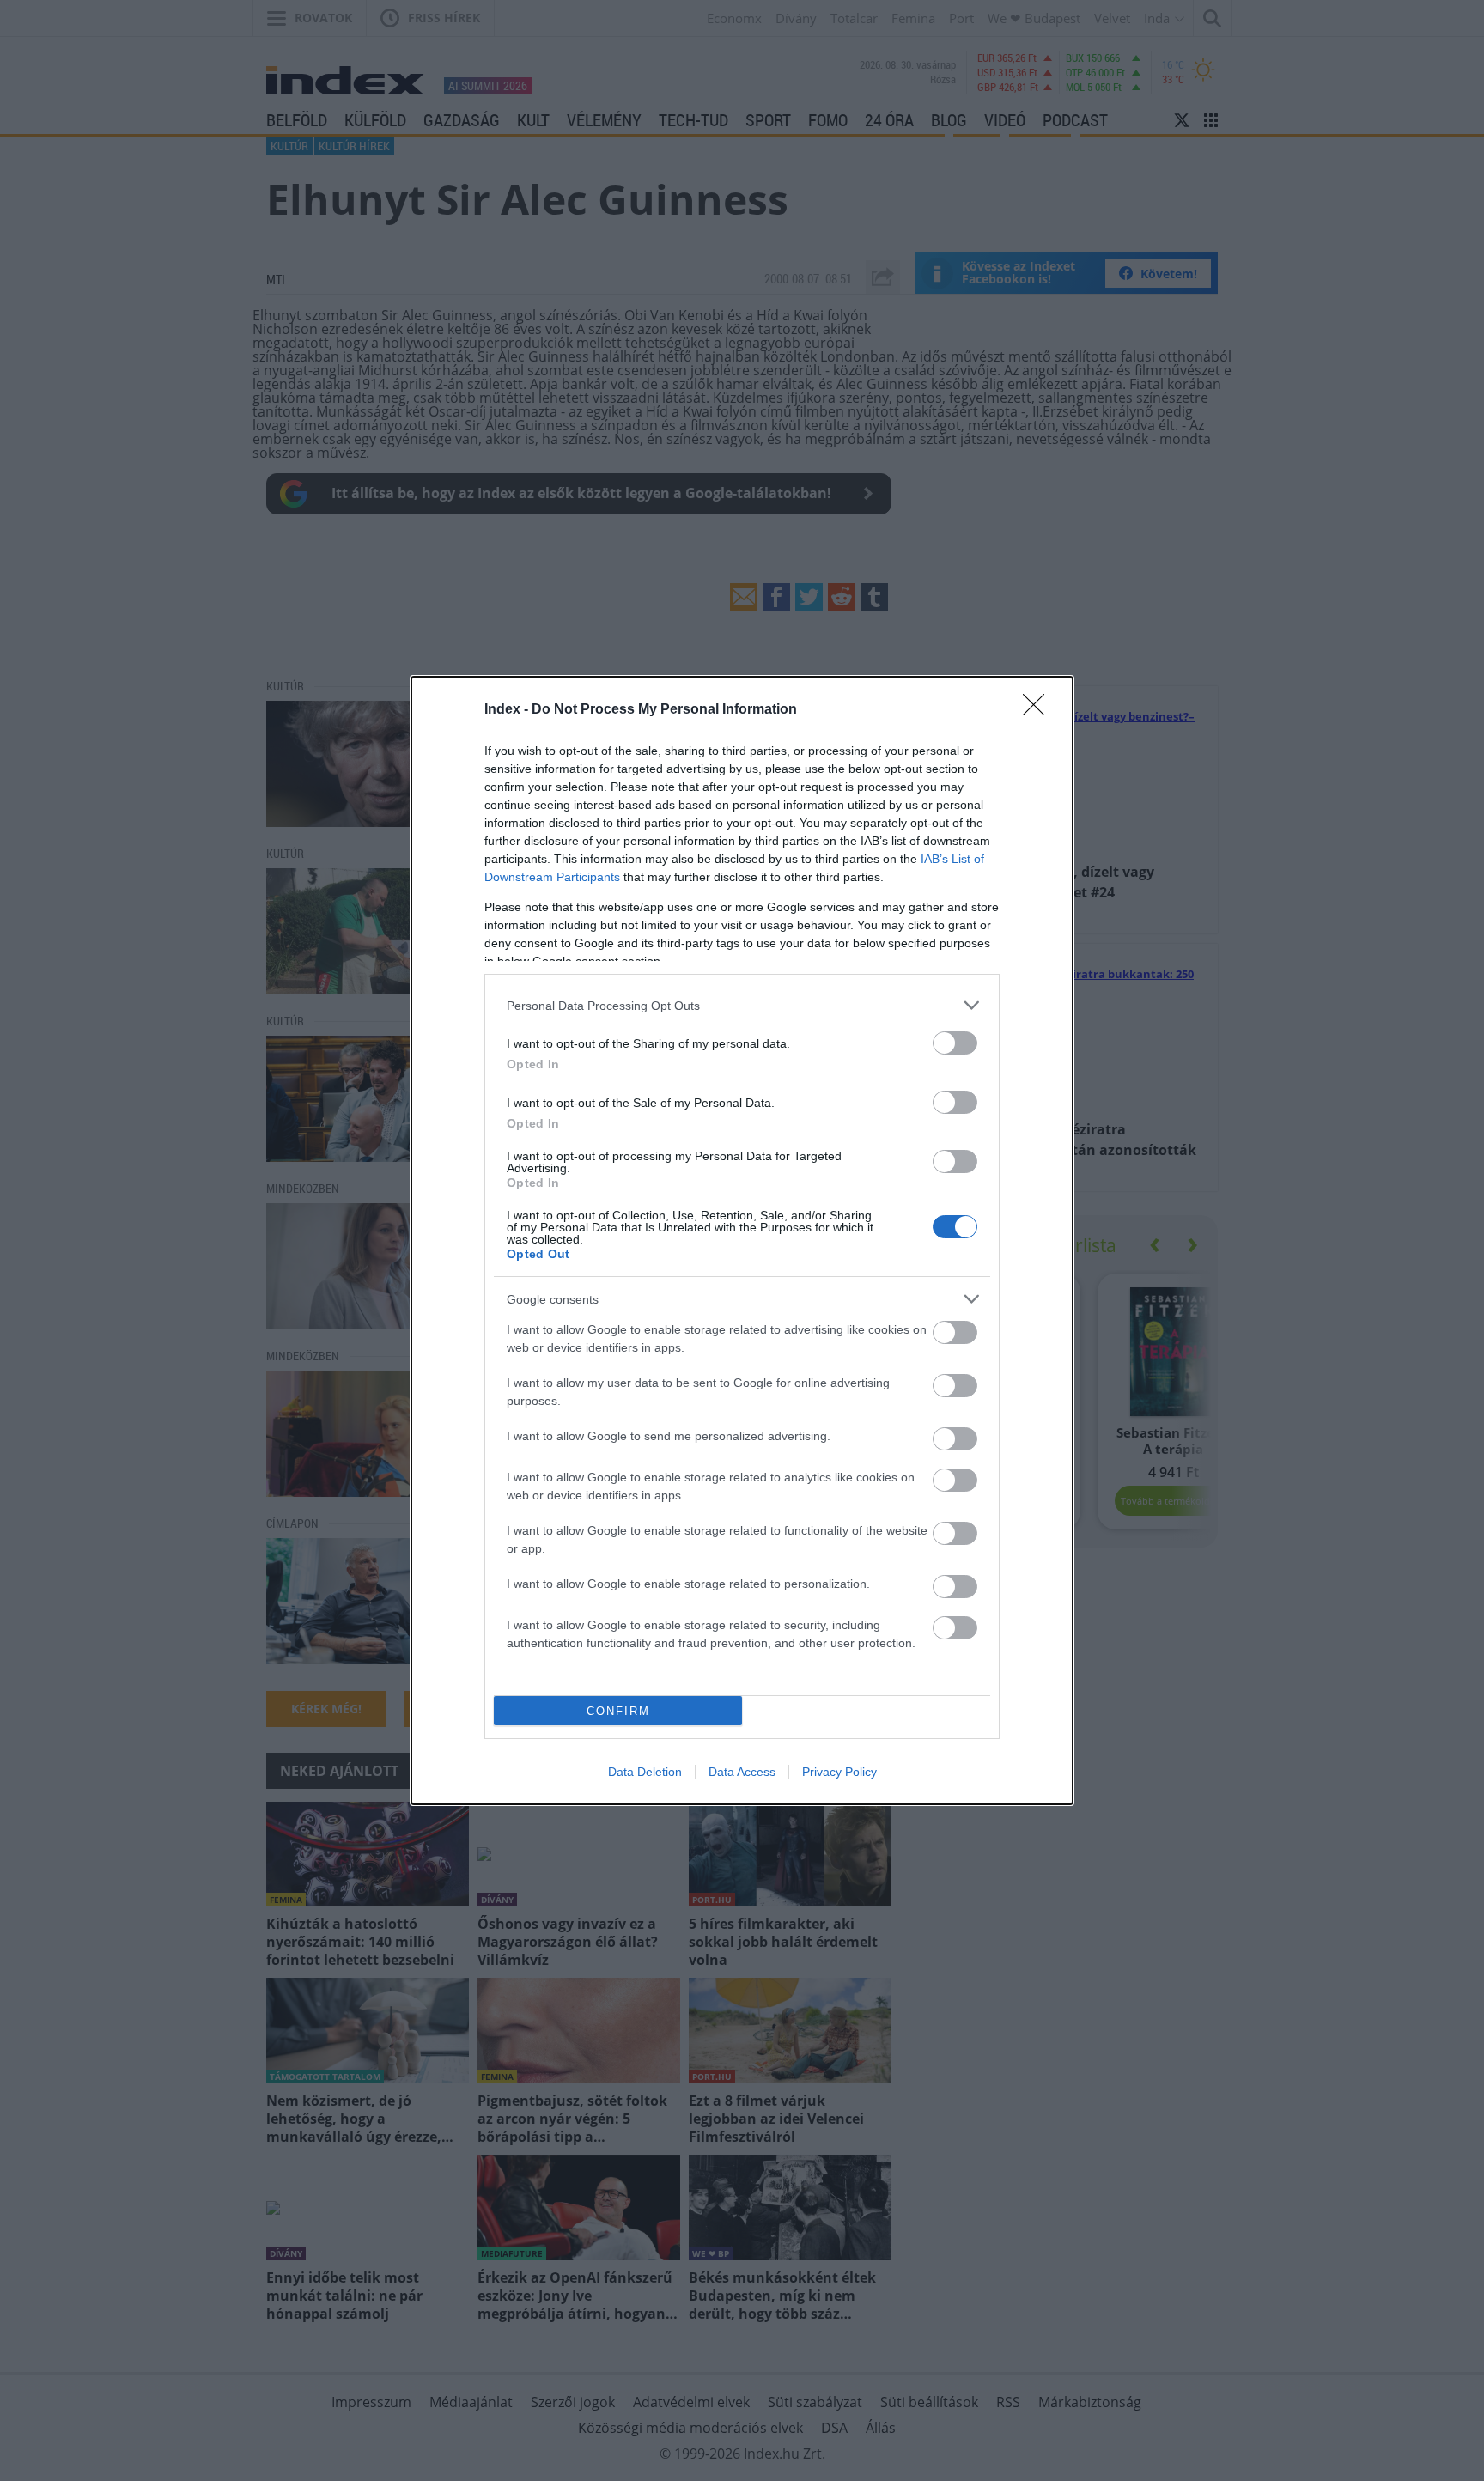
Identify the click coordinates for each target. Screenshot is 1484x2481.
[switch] (955, 1043)
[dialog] (742, 1240)
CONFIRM (618, 1711)
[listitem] (742, 1005)
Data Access (742, 1772)
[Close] (1039, 710)
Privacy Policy (839, 1772)
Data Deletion (645, 1772)
